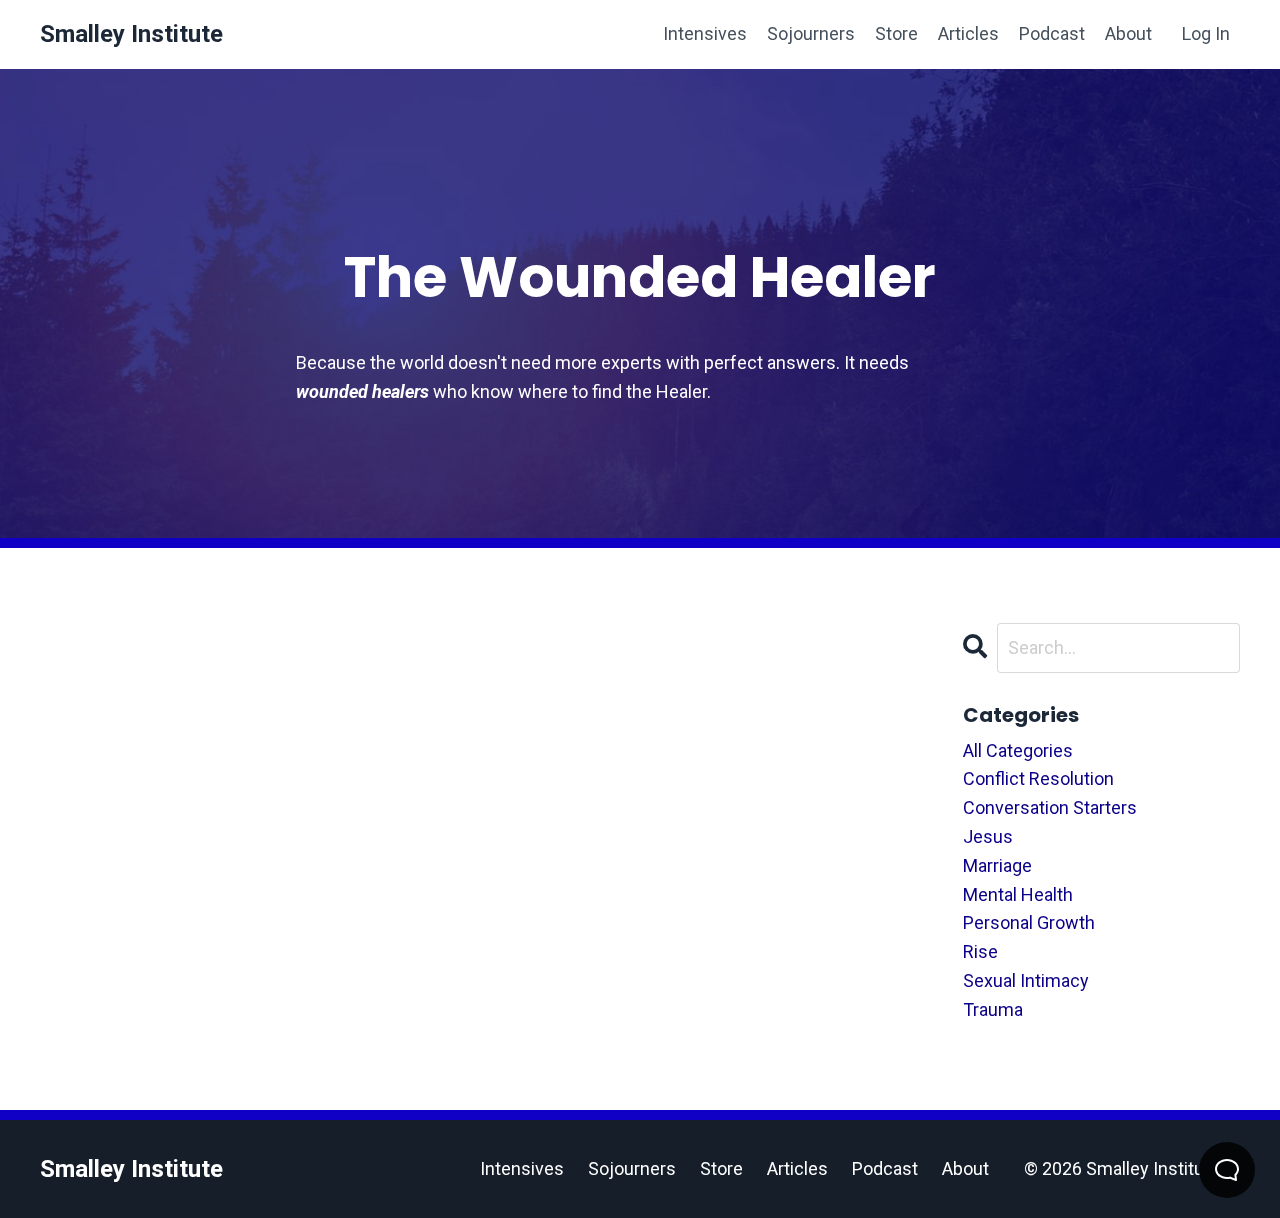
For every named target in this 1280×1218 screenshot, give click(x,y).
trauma (993, 1009)
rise (980, 951)
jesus (988, 836)
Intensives (705, 33)
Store (896, 33)
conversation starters (1050, 807)
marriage (997, 865)
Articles (968, 33)
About (1128, 33)
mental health (1018, 894)
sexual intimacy (1026, 980)
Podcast (1052, 33)
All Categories (1018, 750)
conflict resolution (1038, 778)
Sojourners (811, 33)
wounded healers (362, 391)
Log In (1206, 33)
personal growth (1029, 922)
